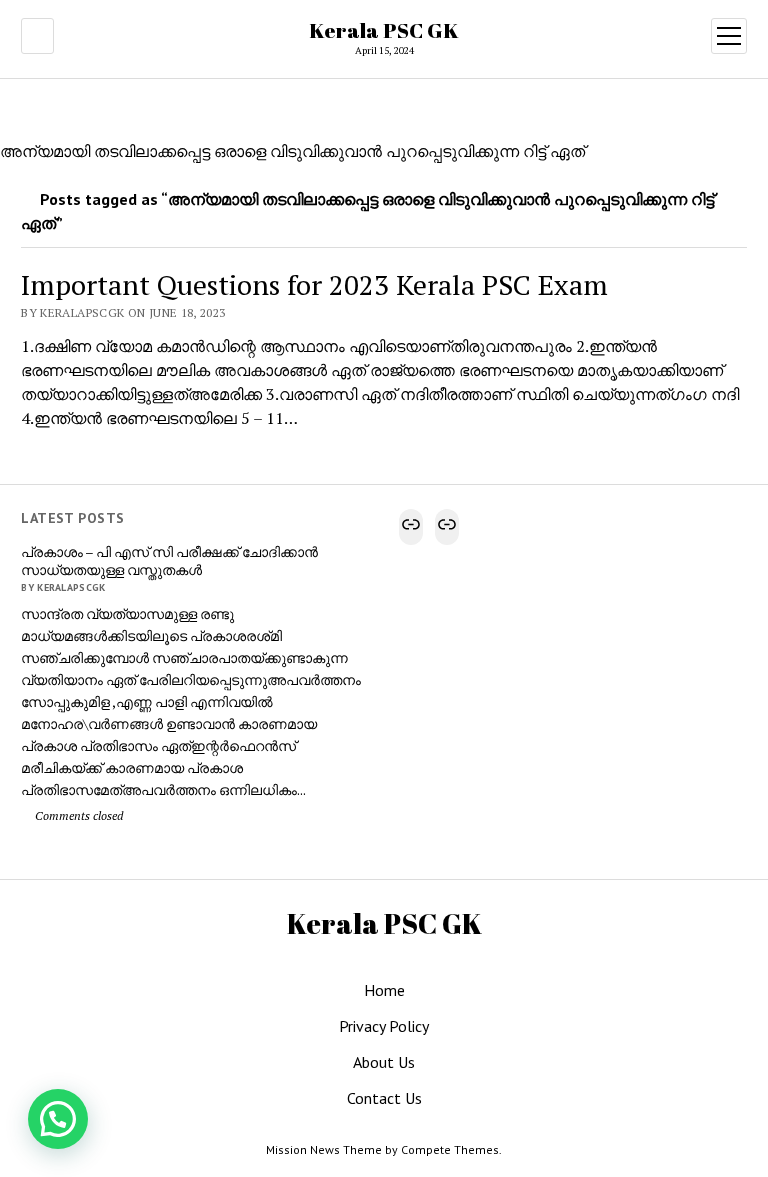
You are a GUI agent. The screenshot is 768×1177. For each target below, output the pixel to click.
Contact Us (384, 1098)
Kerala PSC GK (384, 30)
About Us (384, 1062)
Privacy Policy (384, 1026)
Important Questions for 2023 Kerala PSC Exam (314, 284)
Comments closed (77, 815)
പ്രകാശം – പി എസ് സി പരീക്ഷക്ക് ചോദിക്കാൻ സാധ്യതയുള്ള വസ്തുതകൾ (169, 561)
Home (384, 990)
